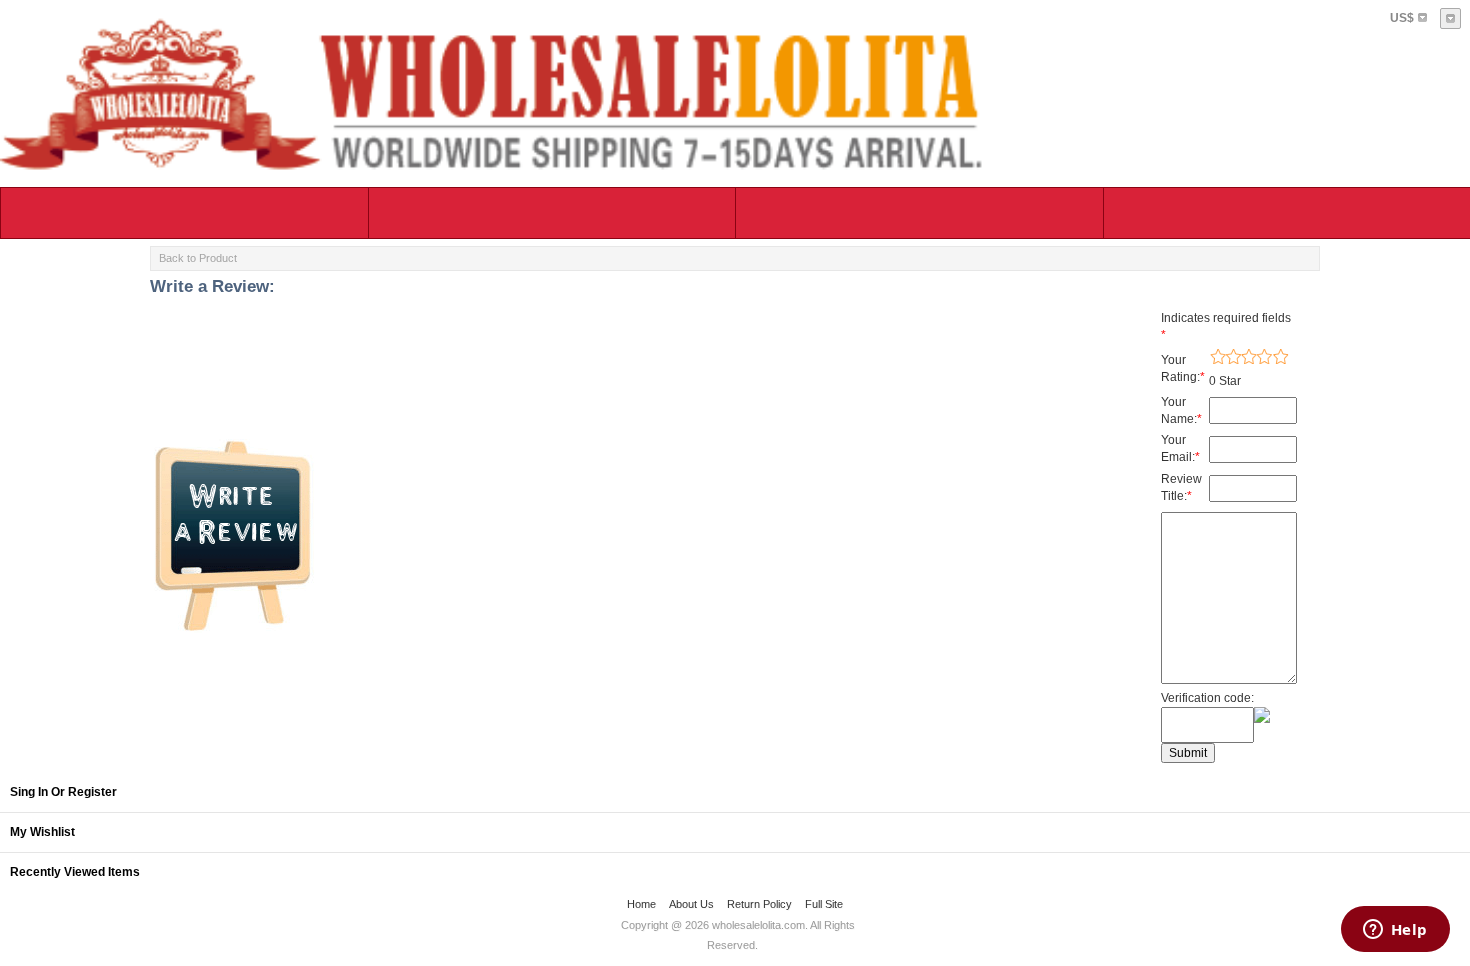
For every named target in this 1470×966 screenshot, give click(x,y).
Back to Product (198, 258)
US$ (1402, 18)
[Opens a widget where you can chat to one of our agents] (1395, 931)
